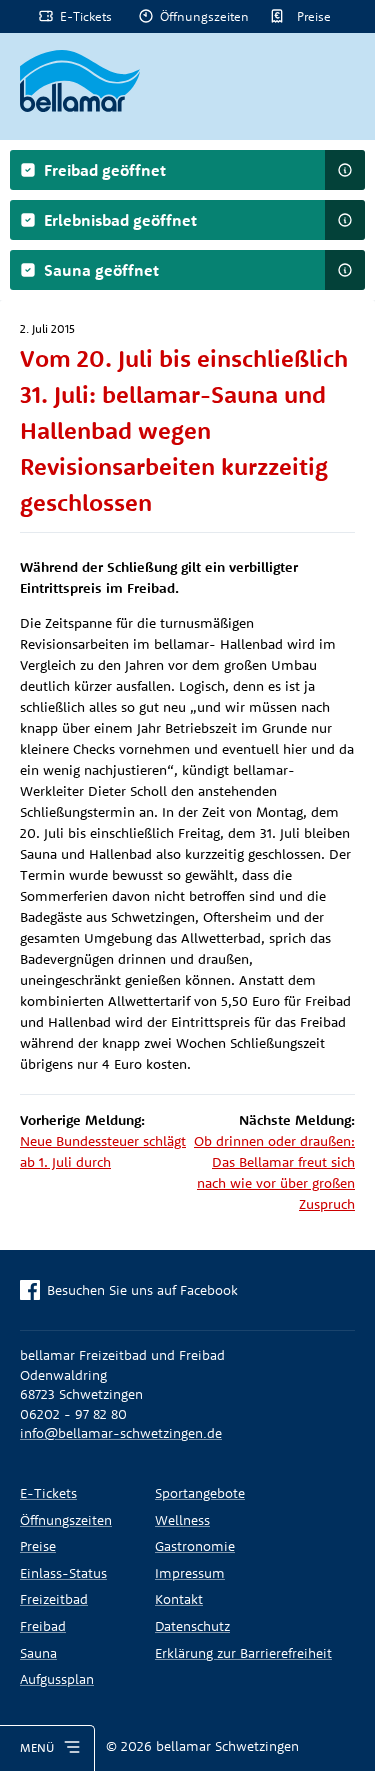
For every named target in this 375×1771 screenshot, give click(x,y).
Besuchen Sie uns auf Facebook (142, 1290)
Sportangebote (200, 1493)
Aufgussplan (57, 1679)
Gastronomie (195, 1546)
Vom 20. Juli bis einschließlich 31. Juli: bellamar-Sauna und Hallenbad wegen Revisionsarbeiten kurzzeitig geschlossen (184, 430)
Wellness (182, 1520)
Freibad (43, 1626)
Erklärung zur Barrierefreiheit (243, 1653)
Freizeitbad (54, 1599)
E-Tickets (86, 16)
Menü (37, 1747)
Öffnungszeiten (204, 16)
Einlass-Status (63, 1573)
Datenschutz (192, 1626)
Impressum (190, 1573)
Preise (314, 16)
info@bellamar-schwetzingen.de (121, 1433)
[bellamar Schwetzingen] (80, 81)
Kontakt (179, 1599)
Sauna (38, 1653)
